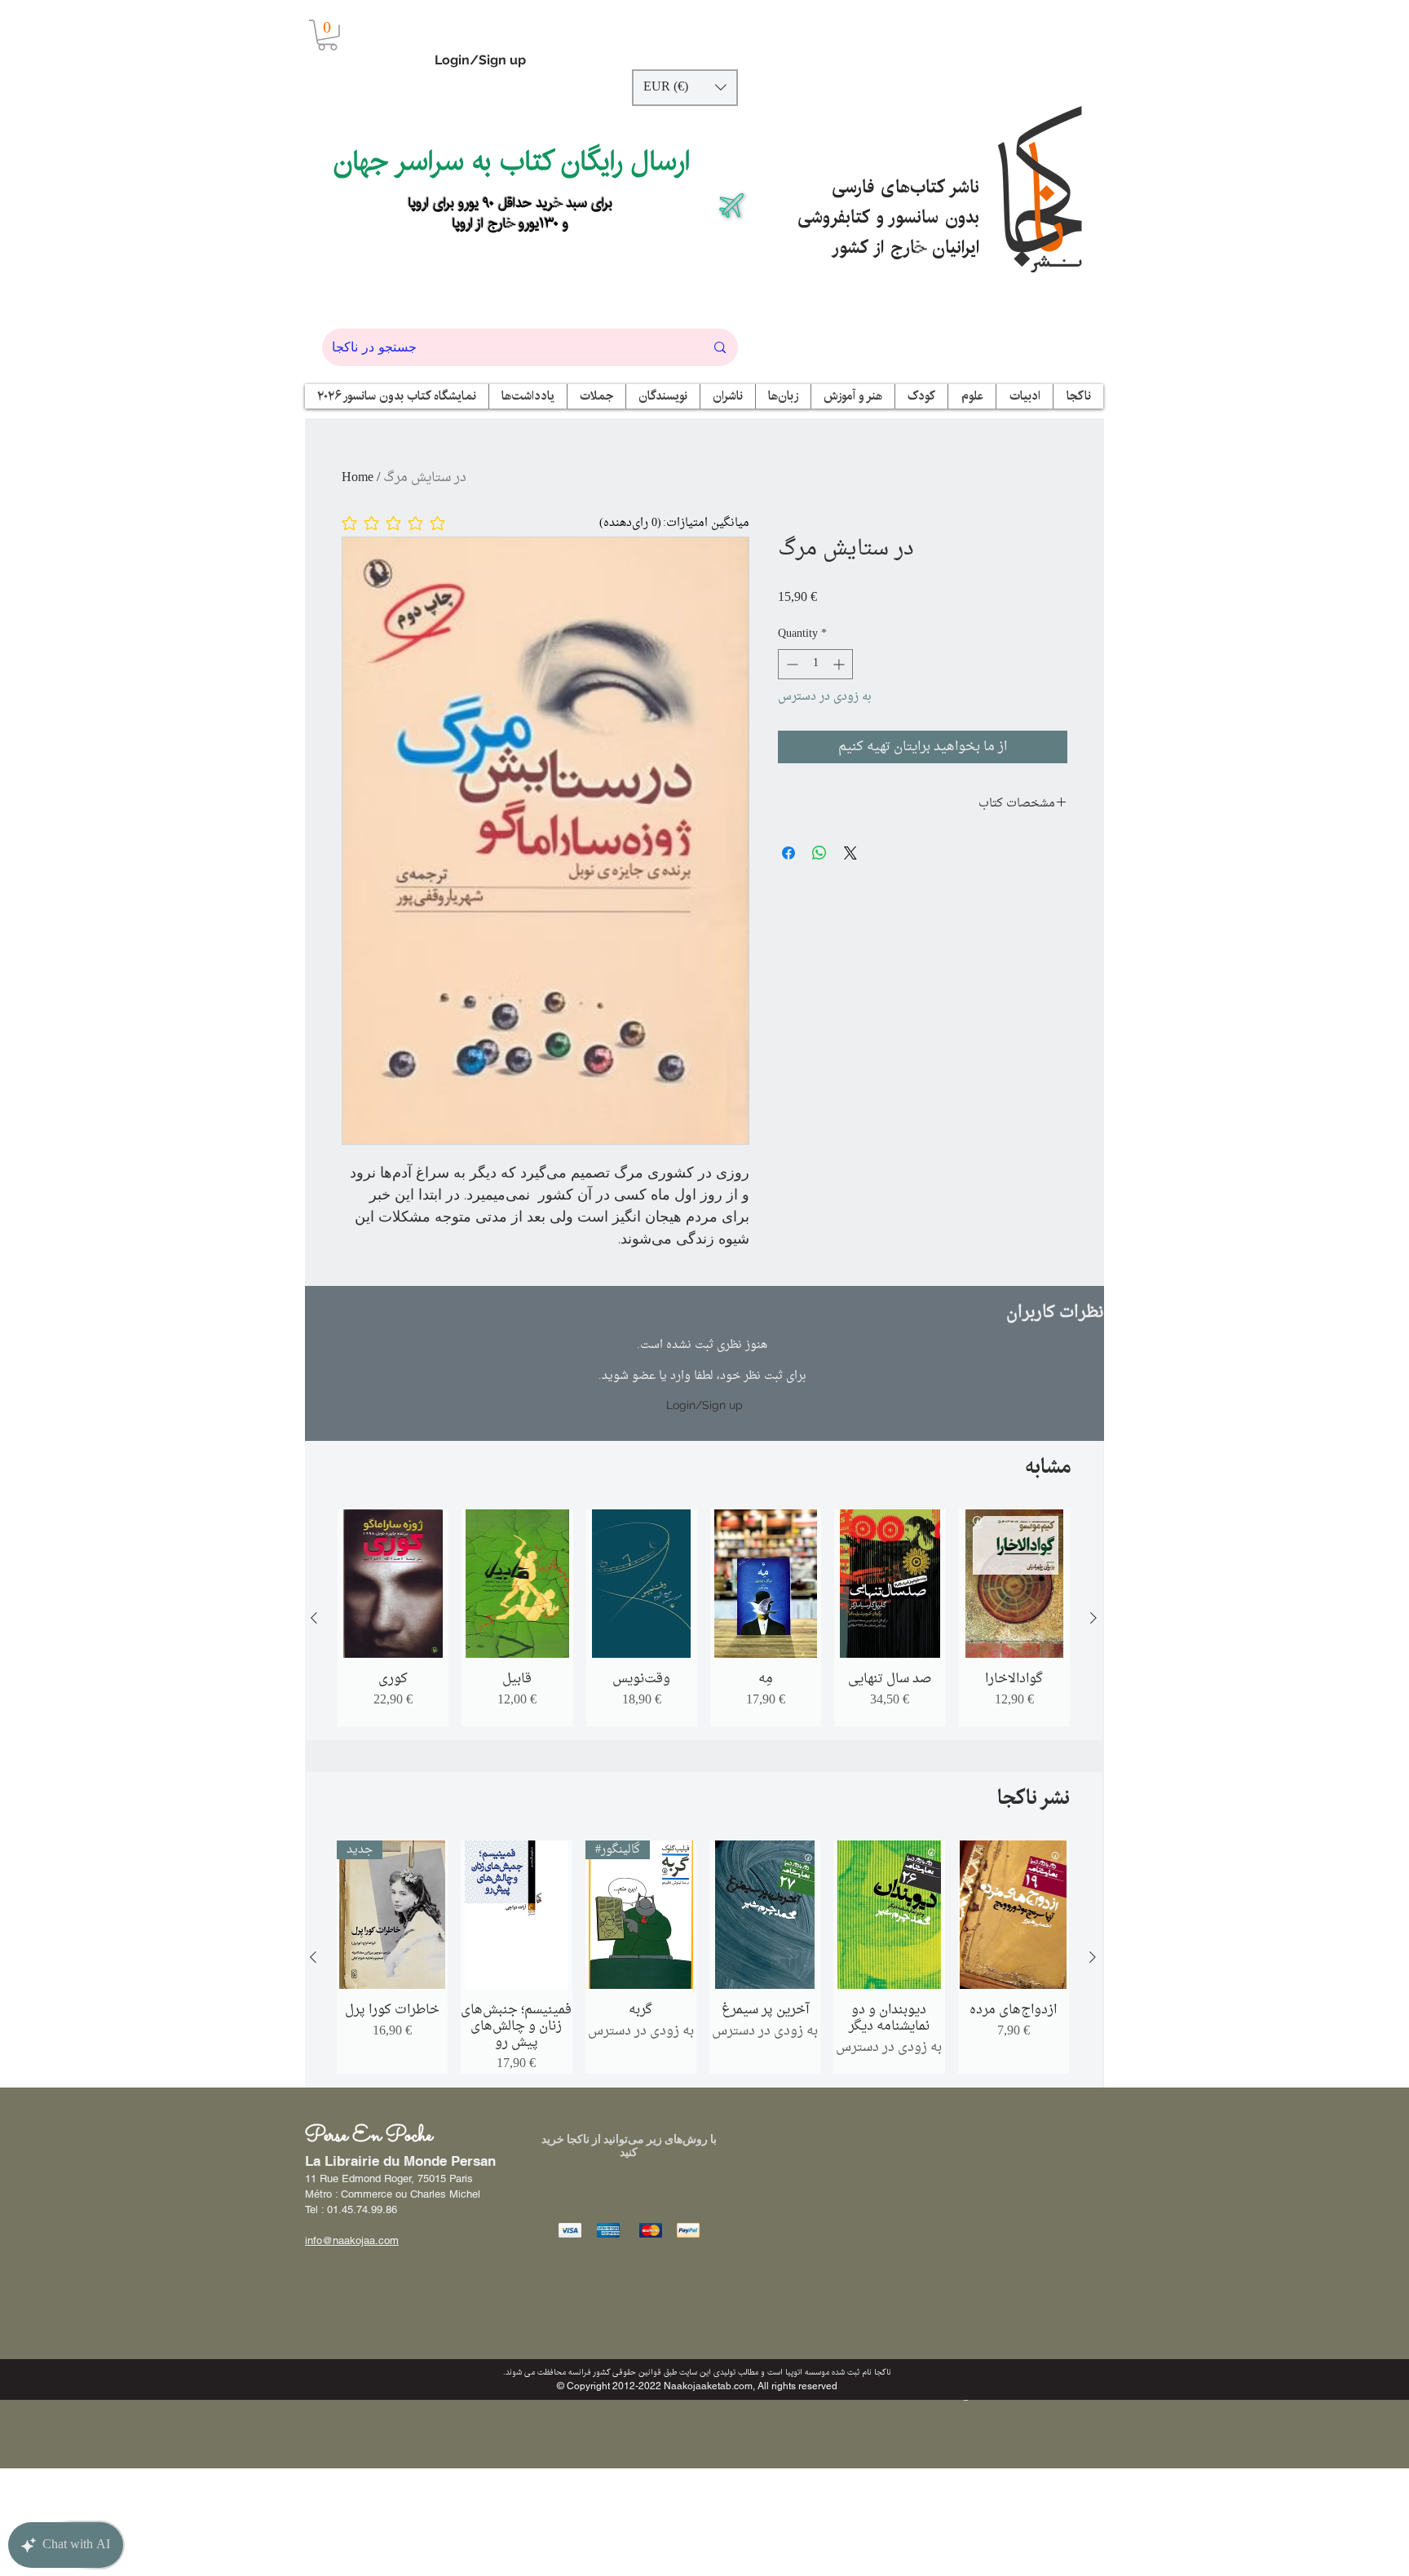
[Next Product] (1093, 1618)
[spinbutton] (815, 664)
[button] (327, 35)
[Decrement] (791, 664)
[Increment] (840, 664)
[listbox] (685, 88)
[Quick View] (393, 1584)
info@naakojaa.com (352, 2240)
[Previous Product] (314, 1618)
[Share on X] (850, 853)
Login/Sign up (480, 60)
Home (358, 478)
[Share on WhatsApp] (819, 853)
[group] (704, 1618)
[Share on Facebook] (788, 853)
